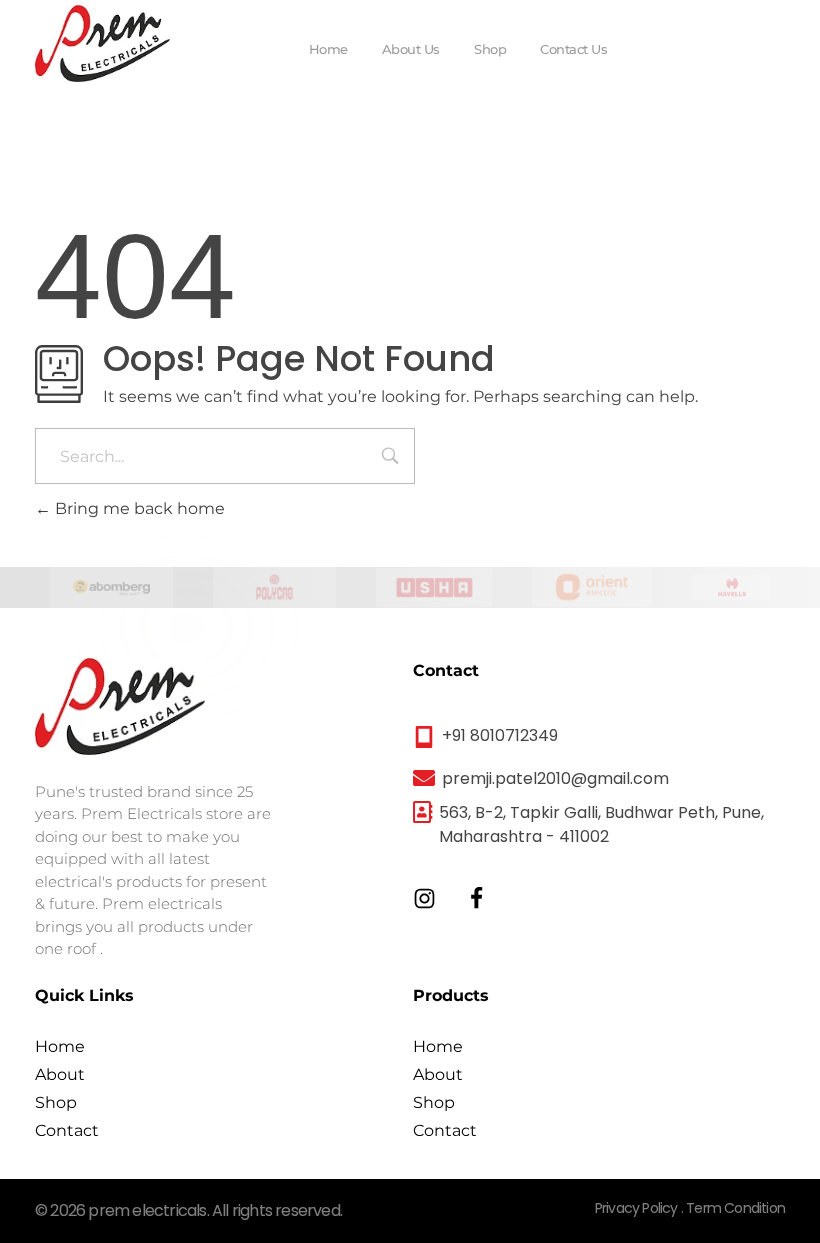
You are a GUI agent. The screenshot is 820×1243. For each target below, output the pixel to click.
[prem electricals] (102, 43)
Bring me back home (138, 508)
